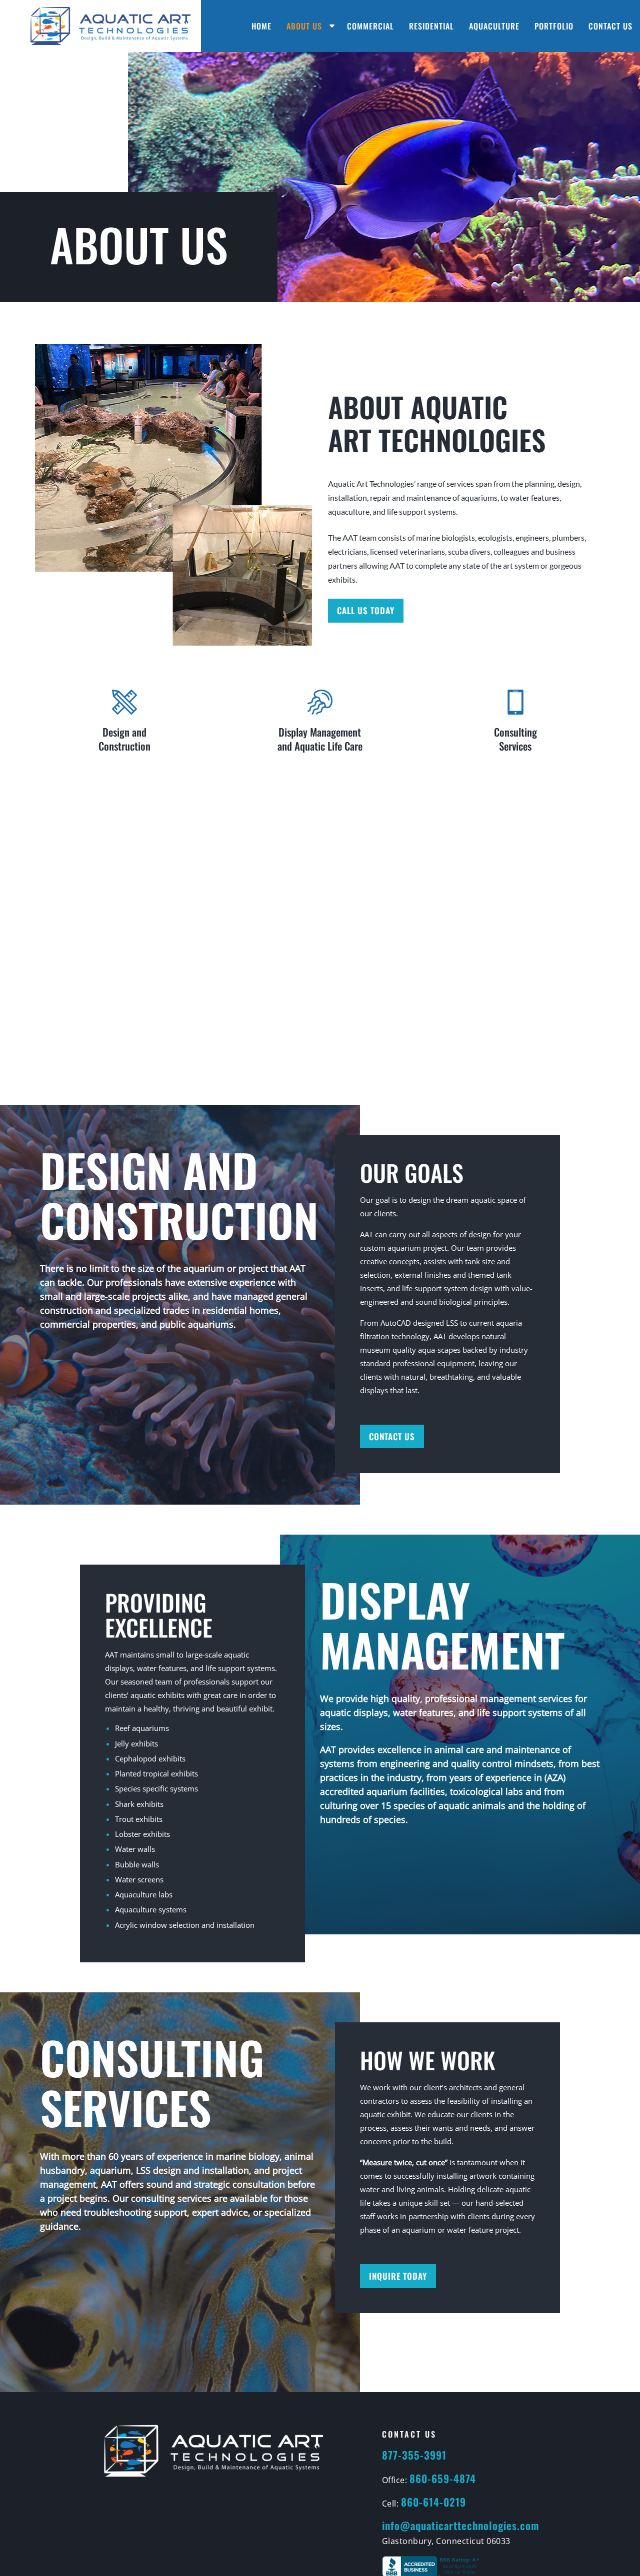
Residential (431, 26)
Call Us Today (366, 610)
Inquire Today (398, 2276)
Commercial (370, 26)
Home (261, 26)
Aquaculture (494, 26)
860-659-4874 (443, 2478)
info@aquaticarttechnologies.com (460, 2525)
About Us (304, 26)
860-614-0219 (433, 2502)
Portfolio (554, 26)
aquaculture (349, 511)
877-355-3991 (414, 2455)
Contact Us (610, 26)
